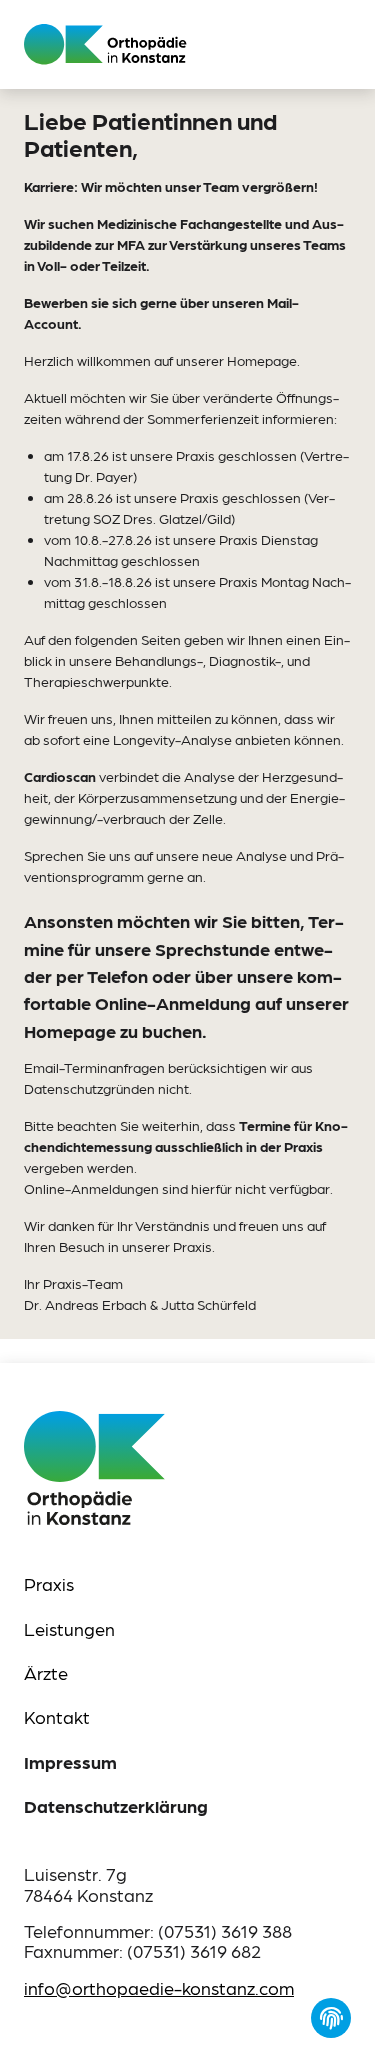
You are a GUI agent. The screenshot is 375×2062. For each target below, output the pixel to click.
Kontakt (57, 1716)
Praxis (49, 1583)
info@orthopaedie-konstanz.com (159, 1987)
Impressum (70, 1762)
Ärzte (46, 1672)
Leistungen (69, 1628)
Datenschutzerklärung (116, 1806)
